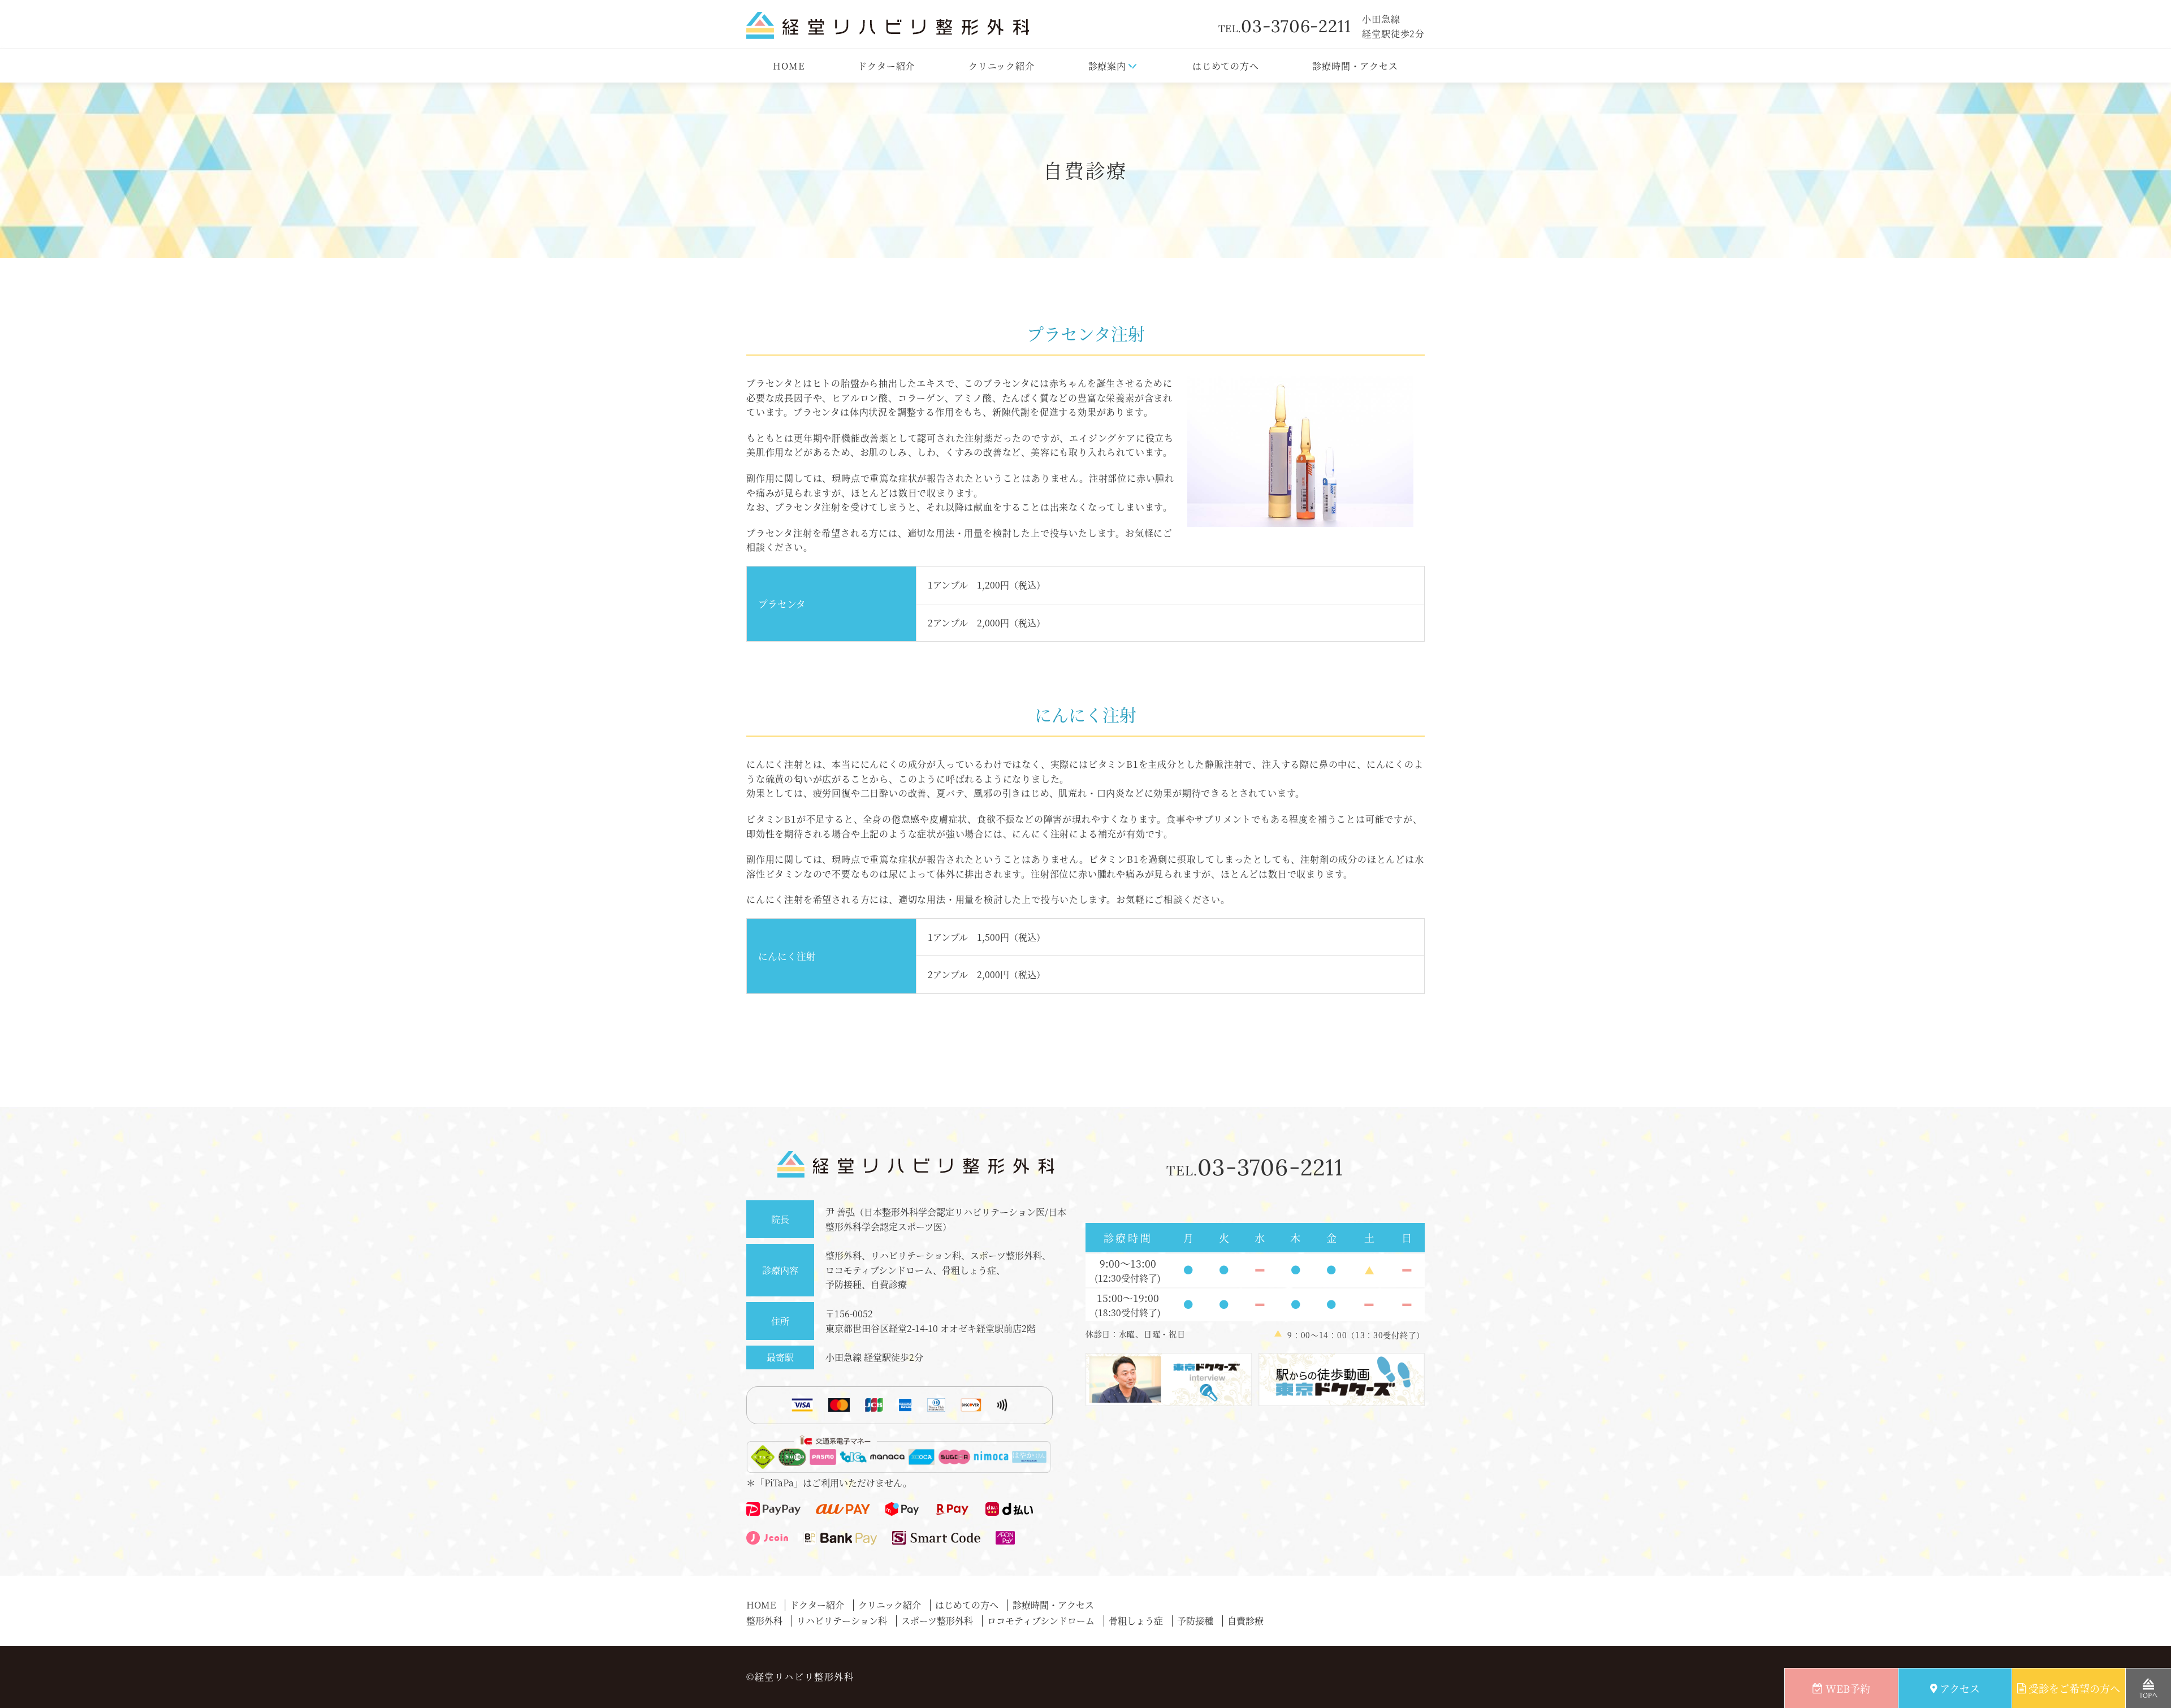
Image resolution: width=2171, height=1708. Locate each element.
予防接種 (1195, 1621)
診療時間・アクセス (1355, 66)
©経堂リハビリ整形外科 (800, 1677)
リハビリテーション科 (842, 1621)
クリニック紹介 (1002, 66)
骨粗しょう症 (1136, 1621)
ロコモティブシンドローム (1041, 1621)
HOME (788, 66)
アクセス (1960, 1688)
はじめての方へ (1226, 66)
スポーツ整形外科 (937, 1621)
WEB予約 (1848, 1688)
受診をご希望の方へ (2074, 1688)
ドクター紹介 (886, 66)
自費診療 (1245, 1621)
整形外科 (764, 1621)
